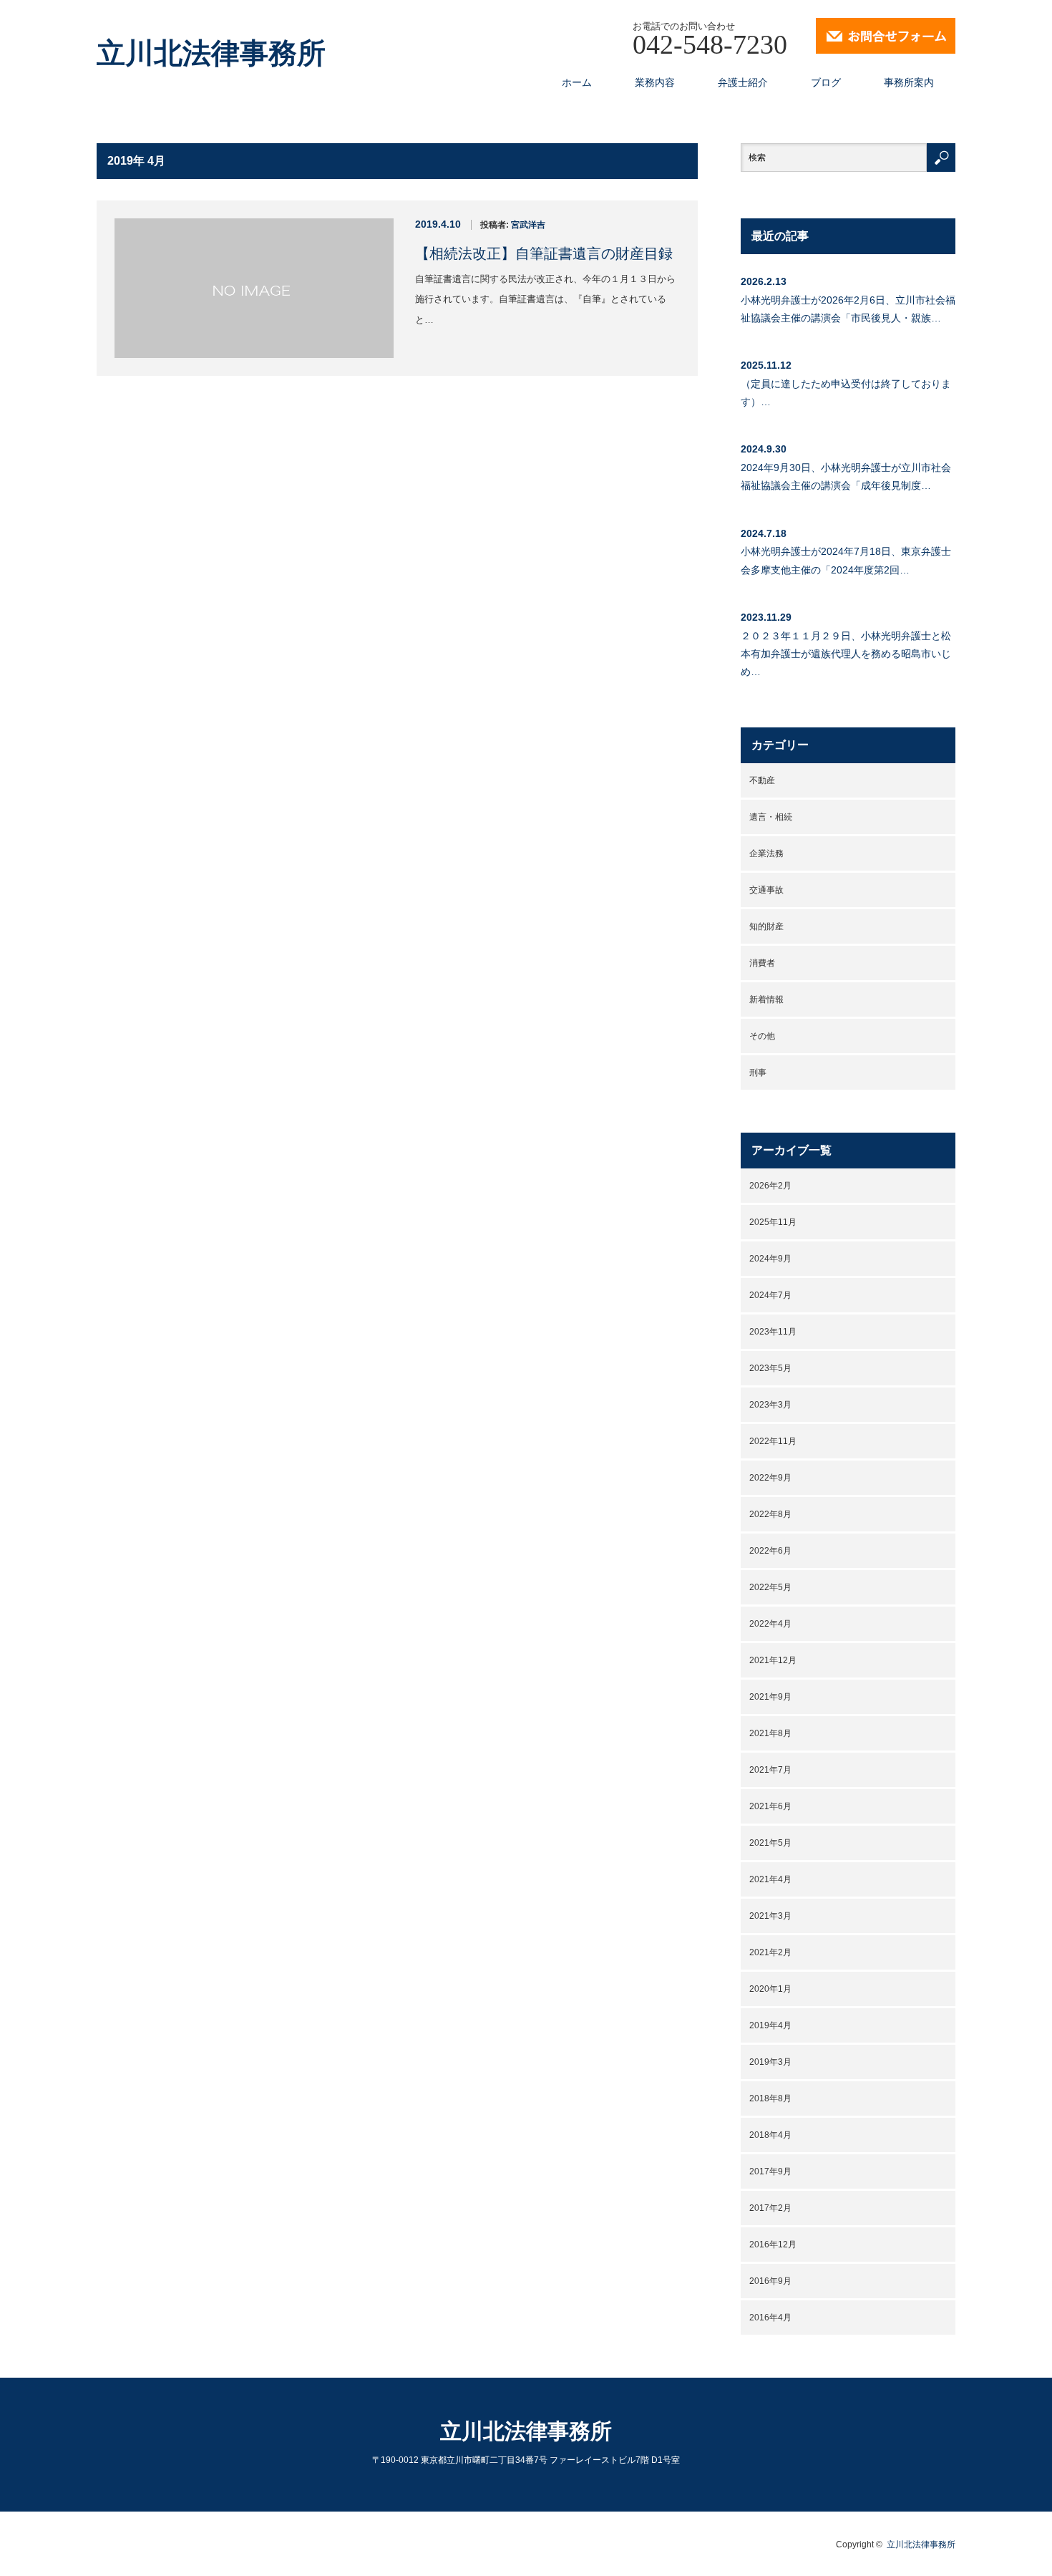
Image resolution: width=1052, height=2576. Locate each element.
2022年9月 (770, 1478)
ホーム (577, 82)
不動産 (762, 780)
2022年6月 (770, 1551)
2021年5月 (770, 1843)
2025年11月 (773, 1222)
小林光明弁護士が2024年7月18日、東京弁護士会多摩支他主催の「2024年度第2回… (846, 560)
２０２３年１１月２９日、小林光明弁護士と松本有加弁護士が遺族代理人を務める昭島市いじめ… (846, 654)
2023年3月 (770, 1405)
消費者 (762, 963)
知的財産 (766, 926)
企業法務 (766, 853)
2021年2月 (770, 1952)
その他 (762, 1036)
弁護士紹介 (743, 82)
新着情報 (766, 999)
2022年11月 (773, 1441)
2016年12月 (773, 2245)
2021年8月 (770, 1733)
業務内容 (655, 82)
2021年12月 (773, 1660)
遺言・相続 (771, 817)
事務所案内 (909, 82)
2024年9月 (770, 1259)
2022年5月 (770, 1587)
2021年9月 (770, 1697)
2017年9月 (770, 2171)
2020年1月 (770, 1989)
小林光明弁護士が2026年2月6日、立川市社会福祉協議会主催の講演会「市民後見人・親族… (848, 309)
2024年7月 (770, 1295)
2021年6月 (770, 1806)
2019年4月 (770, 2025)
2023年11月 (773, 1332)
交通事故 (766, 890)
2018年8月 (770, 2098)
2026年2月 (770, 1186)
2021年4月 (770, 1879)
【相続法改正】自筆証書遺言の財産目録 (544, 253)
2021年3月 (770, 1916)
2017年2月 (770, 2208)
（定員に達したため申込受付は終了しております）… (846, 393)
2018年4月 (770, 2135)
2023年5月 (770, 1368)
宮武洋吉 (528, 225)
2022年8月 (770, 1514)
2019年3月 (770, 2062)
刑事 (758, 1072)
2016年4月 (770, 2318)
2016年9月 (770, 2281)
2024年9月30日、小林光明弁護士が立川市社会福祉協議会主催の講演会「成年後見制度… (846, 476)
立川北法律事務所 (211, 54)
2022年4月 (770, 1624)
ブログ (826, 82)
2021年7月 (770, 1770)
